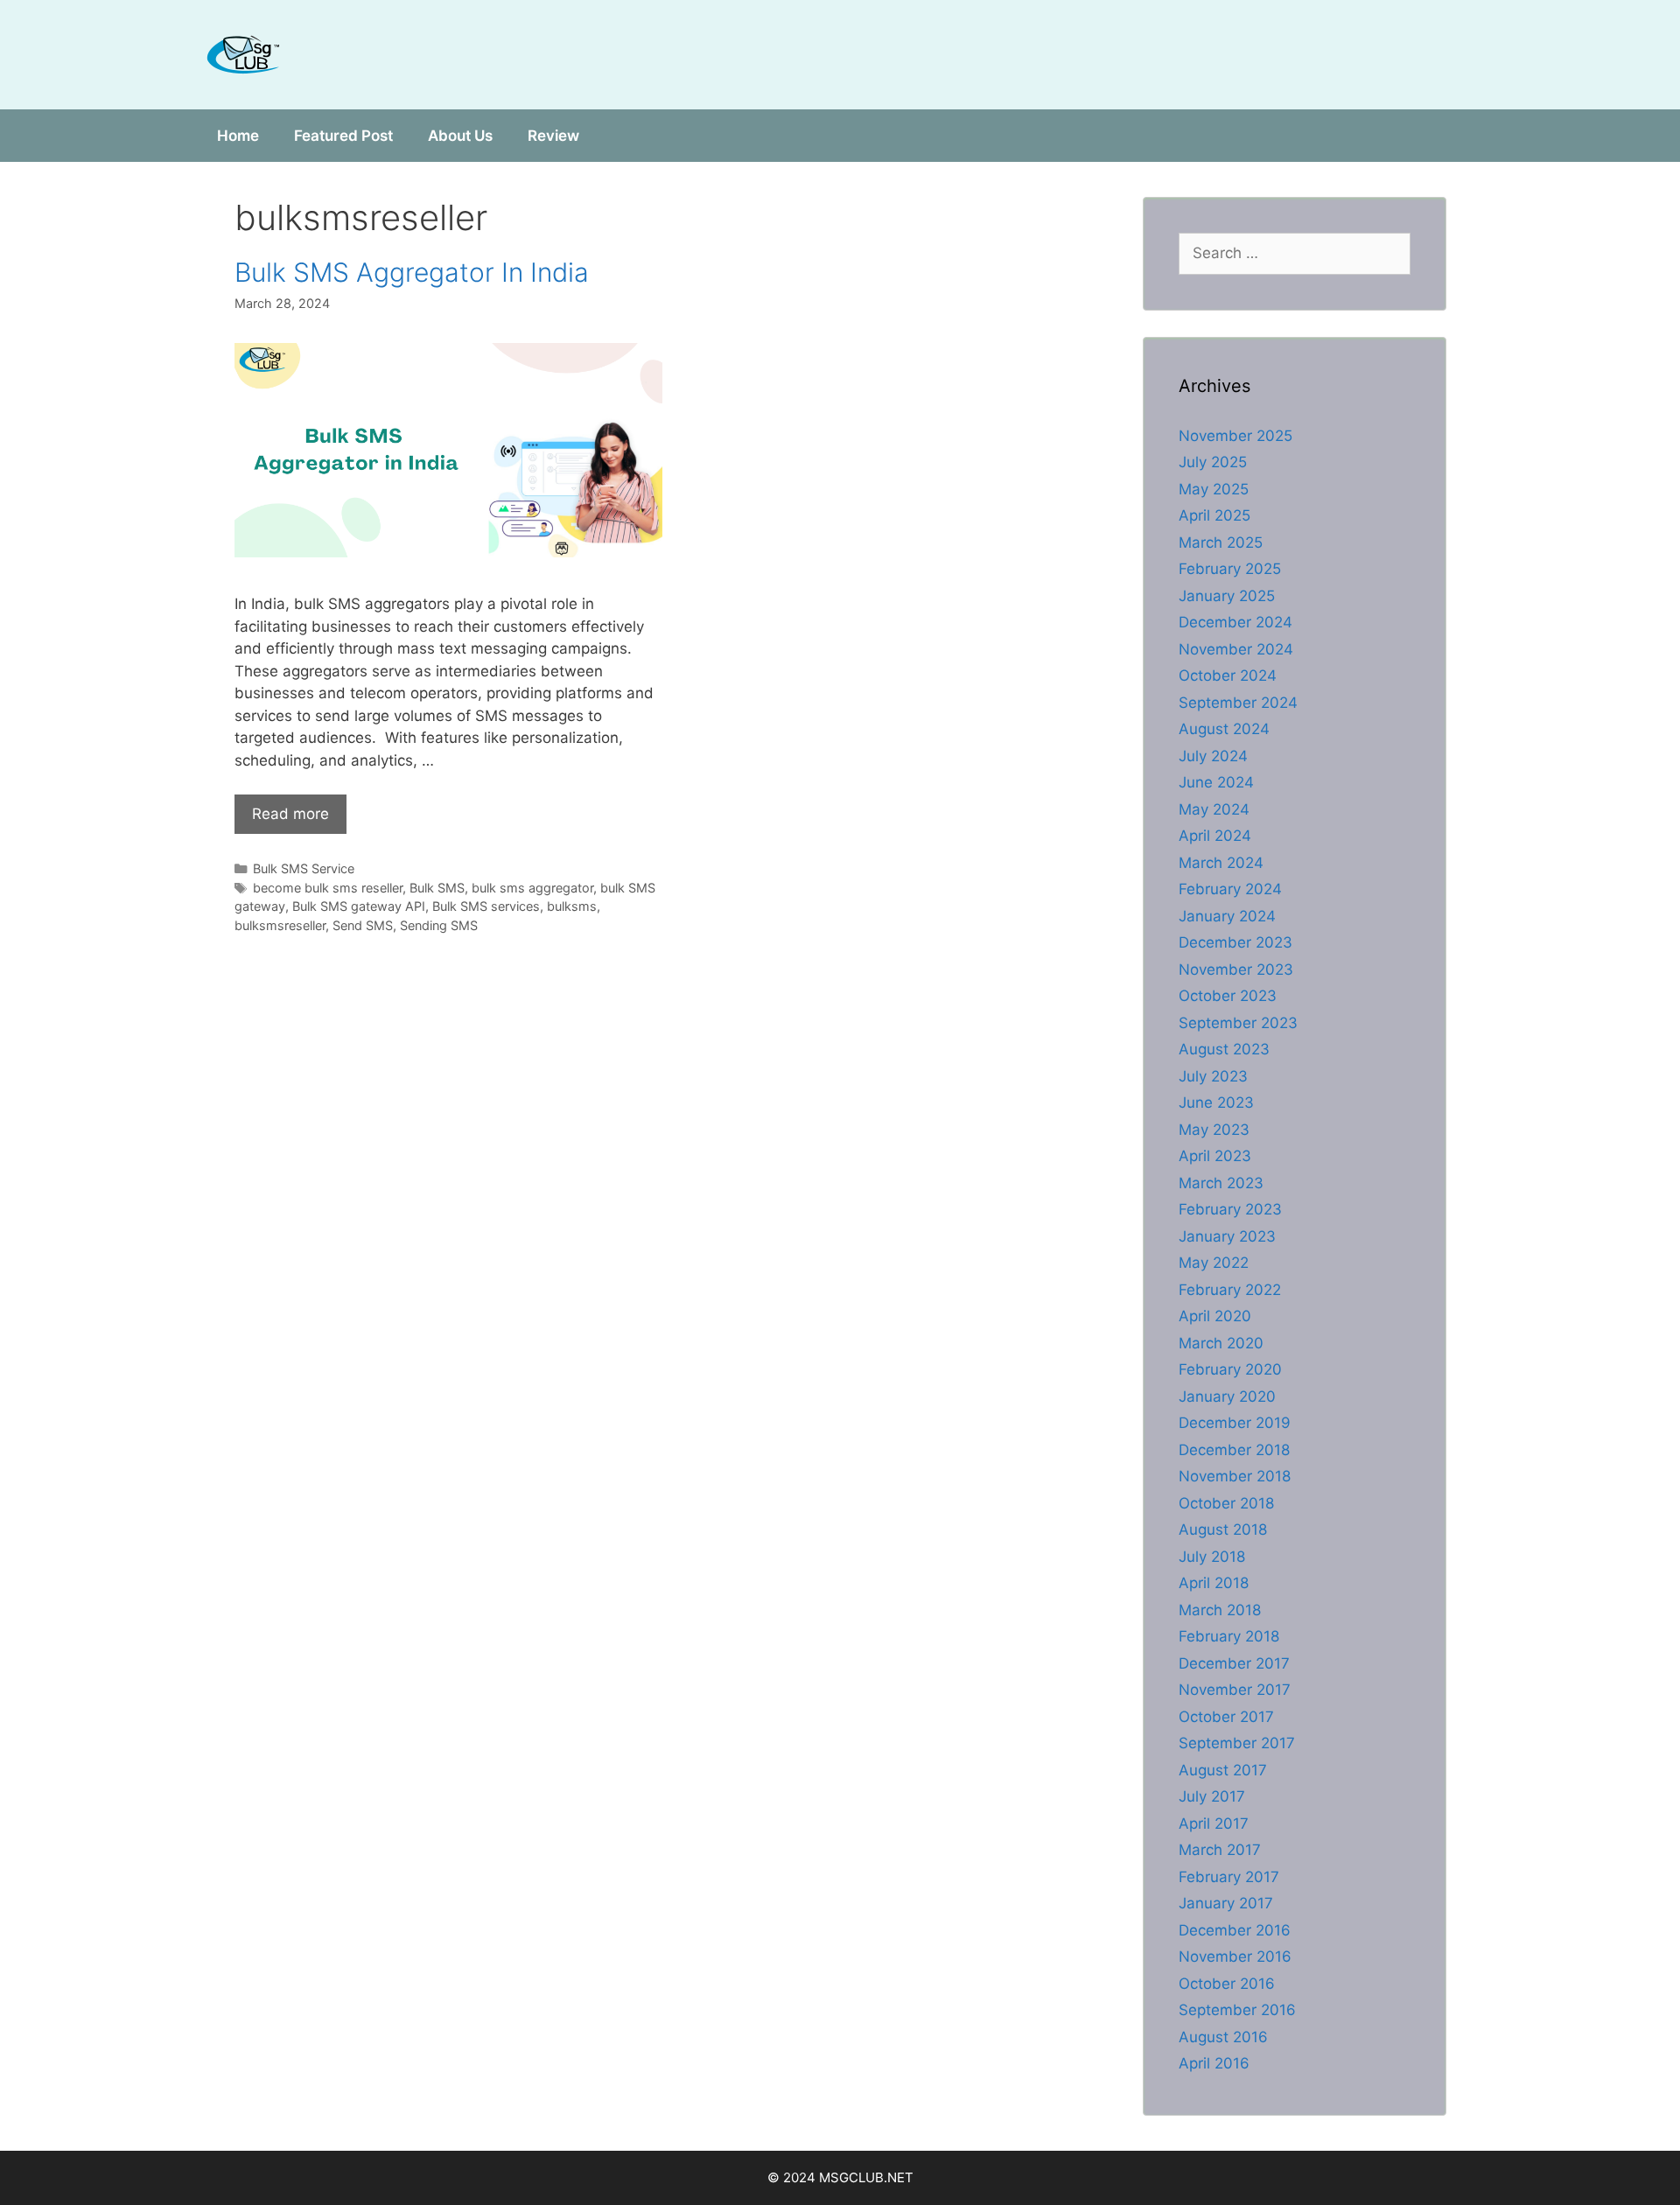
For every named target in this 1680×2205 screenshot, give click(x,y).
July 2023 (1213, 1076)
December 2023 (1235, 942)
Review (553, 136)
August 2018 (1223, 1529)
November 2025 (1235, 436)
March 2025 (1221, 542)
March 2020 (1221, 1343)
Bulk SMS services (486, 906)
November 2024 (1236, 649)
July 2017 (1212, 1796)
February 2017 (1229, 1877)
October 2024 (1228, 675)
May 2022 (1214, 1263)
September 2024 (1238, 703)
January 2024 (1227, 916)
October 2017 (1226, 1717)
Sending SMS (439, 925)
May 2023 (1214, 1130)
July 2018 (1212, 1557)
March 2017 (1220, 1850)
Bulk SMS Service (304, 868)
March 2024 (1221, 863)
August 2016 (1223, 2037)
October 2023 (1228, 996)
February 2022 (1230, 1290)
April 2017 (1214, 1823)
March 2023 (1221, 1183)
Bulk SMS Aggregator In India (412, 272)
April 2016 (1214, 2063)
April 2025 (1214, 515)
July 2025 (1213, 462)
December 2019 (1235, 1423)
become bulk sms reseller (328, 888)
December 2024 (1235, 622)
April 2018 (1214, 1583)
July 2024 (1213, 756)
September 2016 (1237, 2010)
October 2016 (1227, 1984)
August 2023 (1224, 1049)
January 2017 (1226, 1903)
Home (238, 136)
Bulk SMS (437, 888)
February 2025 (1230, 569)
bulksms (572, 906)
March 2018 (1220, 1610)
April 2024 (1215, 836)
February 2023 (1230, 1209)
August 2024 (1224, 729)
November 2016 (1235, 1956)
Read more (290, 814)
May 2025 (1214, 489)
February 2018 (1229, 1636)
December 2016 (1235, 1930)
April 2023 (1215, 1156)
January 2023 (1227, 1236)
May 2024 (1214, 809)
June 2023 (1216, 1102)
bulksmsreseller (280, 925)
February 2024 (1230, 889)
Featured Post (343, 136)
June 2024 (1216, 782)
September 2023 (1238, 1023)
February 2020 (1230, 1369)
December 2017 (1234, 1663)
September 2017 (1237, 1743)
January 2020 (1227, 1396)
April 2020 (1215, 1316)
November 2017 (1235, 1690)
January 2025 (1227, 596)
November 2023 (1236, 969)
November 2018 (1235, 1476)
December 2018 (1234, 1450)
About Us (460, 136)
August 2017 (1223, 1770)
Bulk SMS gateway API (359, 906)
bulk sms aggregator (532, 888)
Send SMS (363, 925)
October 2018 (1226, 1503)
